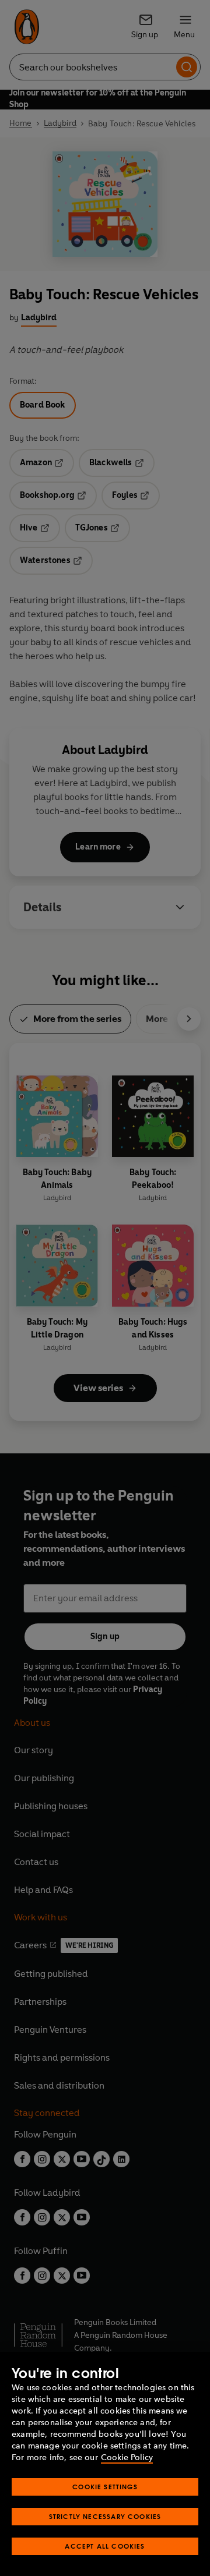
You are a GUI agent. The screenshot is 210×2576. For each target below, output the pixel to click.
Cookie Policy (127, 2458)
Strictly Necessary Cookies (105, 2516)
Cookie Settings (105, 2487)
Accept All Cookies (105, 2546)
